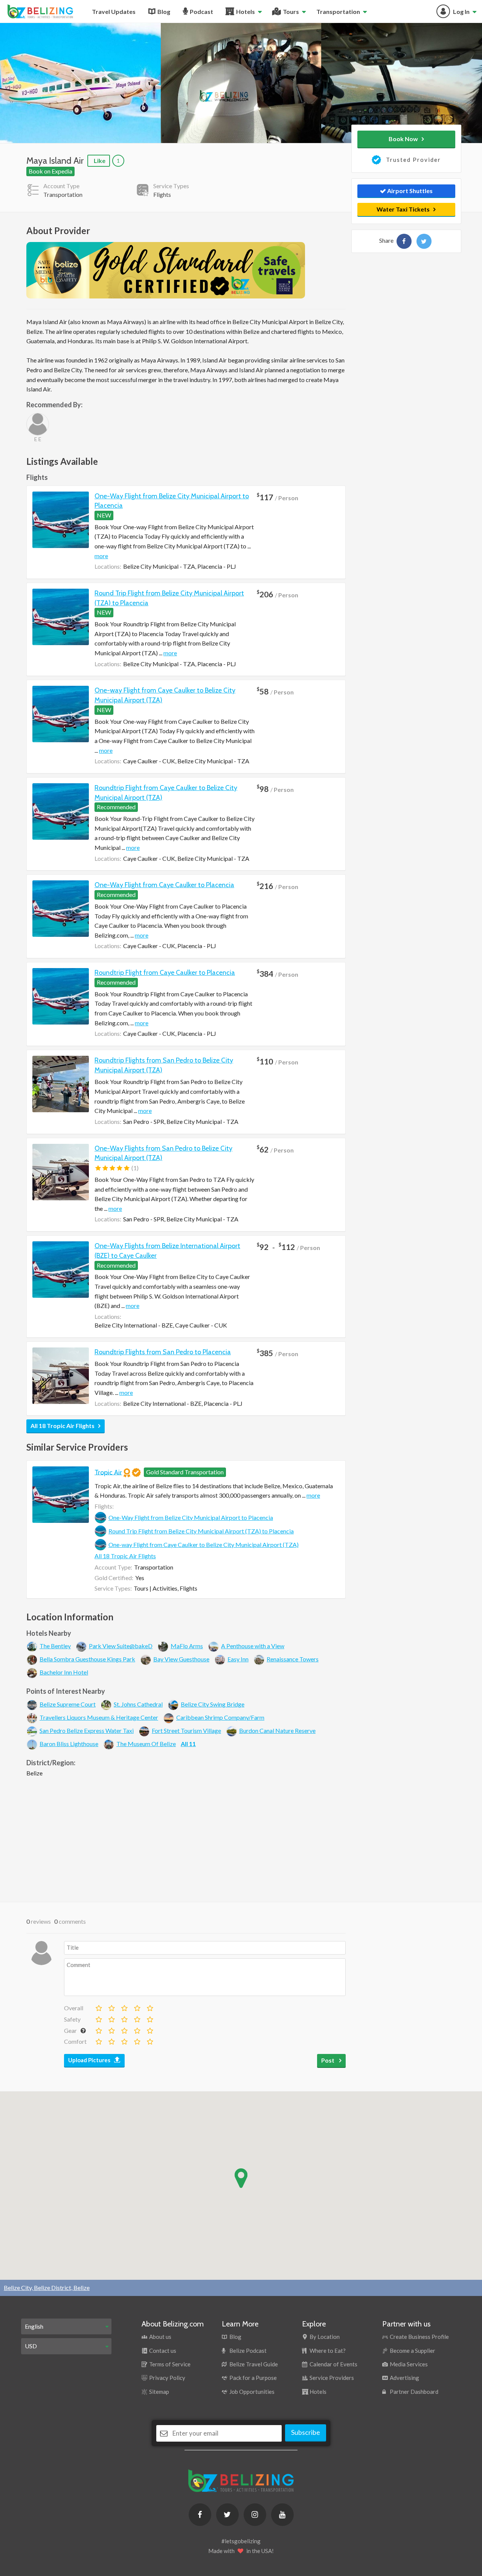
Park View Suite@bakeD (121, 1646)
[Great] (137, 2007)
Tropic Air (108, 1472)
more (101, 556)
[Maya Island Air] (404, 241)
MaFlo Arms (187, 1646)
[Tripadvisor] (80, 83)
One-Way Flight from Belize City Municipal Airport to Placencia (191, 1517)
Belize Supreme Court (68, 1704)
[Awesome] (149, 2007)
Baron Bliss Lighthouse (69, 1744)
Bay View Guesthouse (181, 1659)
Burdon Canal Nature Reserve (277, 1730)
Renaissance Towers (293, 1659)
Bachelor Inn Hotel (64, 1672)
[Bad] (98, 2007)
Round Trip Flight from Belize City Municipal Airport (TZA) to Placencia (201, 1531)
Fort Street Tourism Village (186, 1730)
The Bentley (55, 1646)
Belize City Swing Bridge (213, 1704)
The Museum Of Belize (146, 1744)
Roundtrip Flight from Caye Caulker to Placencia (165, 973)
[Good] (124, 2007)
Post (328, 2060)
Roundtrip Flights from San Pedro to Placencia (163, 1352)
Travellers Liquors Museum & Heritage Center (99, 1717)
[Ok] (111, 2007)
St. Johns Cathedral (138, 1704)
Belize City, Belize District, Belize (47, 2287)
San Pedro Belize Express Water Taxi (87, 1730)
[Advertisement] (186, 1838)
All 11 (188, 1744)
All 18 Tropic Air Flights (63, 1426)
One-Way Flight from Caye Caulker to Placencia (164, 885)
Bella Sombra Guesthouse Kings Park (87, 1659)
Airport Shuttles (409, 191)
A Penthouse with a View (253, 1646)
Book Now (403, 139)
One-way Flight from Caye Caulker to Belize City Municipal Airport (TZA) (204, 1545)
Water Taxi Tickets (403, 209)
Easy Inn (238, 1659)
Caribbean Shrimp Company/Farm (220, 1717)
